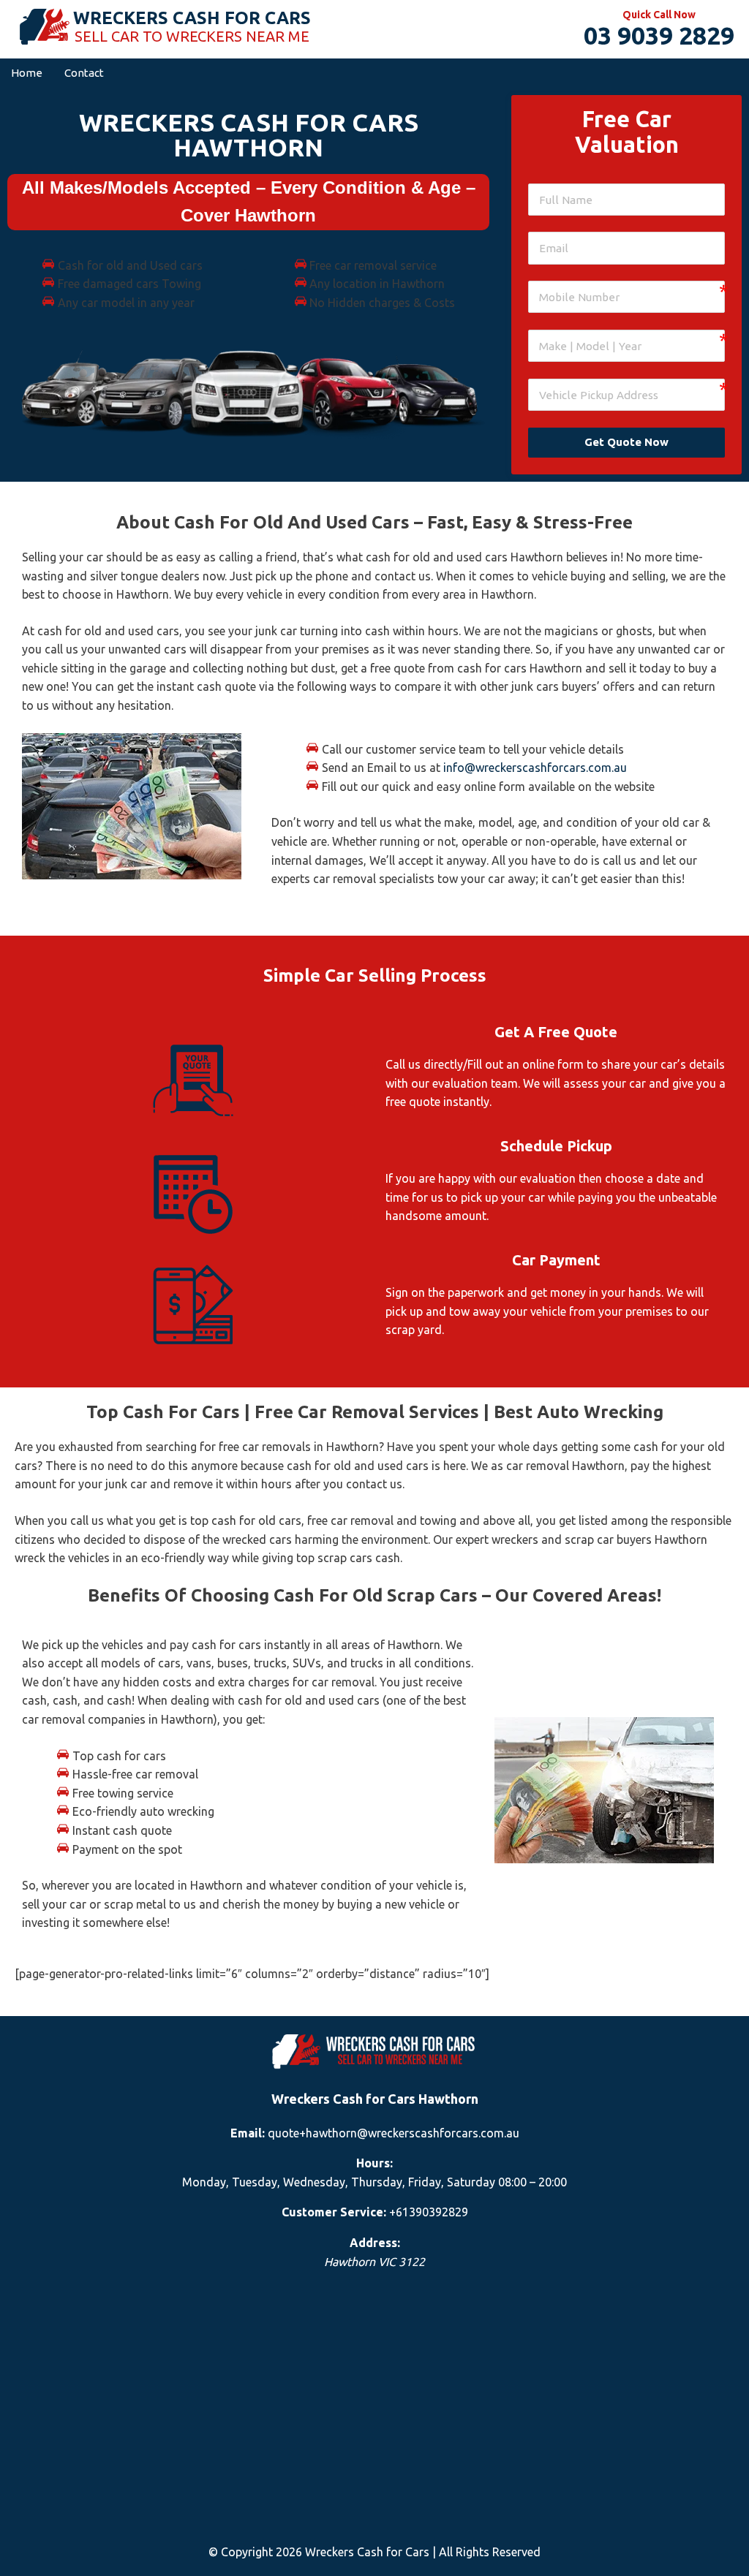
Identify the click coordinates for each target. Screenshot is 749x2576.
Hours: (374, 2163)
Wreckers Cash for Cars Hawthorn (375, 2099)
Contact (84, 73)
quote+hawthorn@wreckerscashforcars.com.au (394, 2133)
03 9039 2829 (659, 35)
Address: (375, 2243)
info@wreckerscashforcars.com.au (535, 768)
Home (27, 73)
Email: (248, 2133)
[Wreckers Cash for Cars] (44, 28)
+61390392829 (429, 2212)
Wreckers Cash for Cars (192, 18)
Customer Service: (334, 2212)
